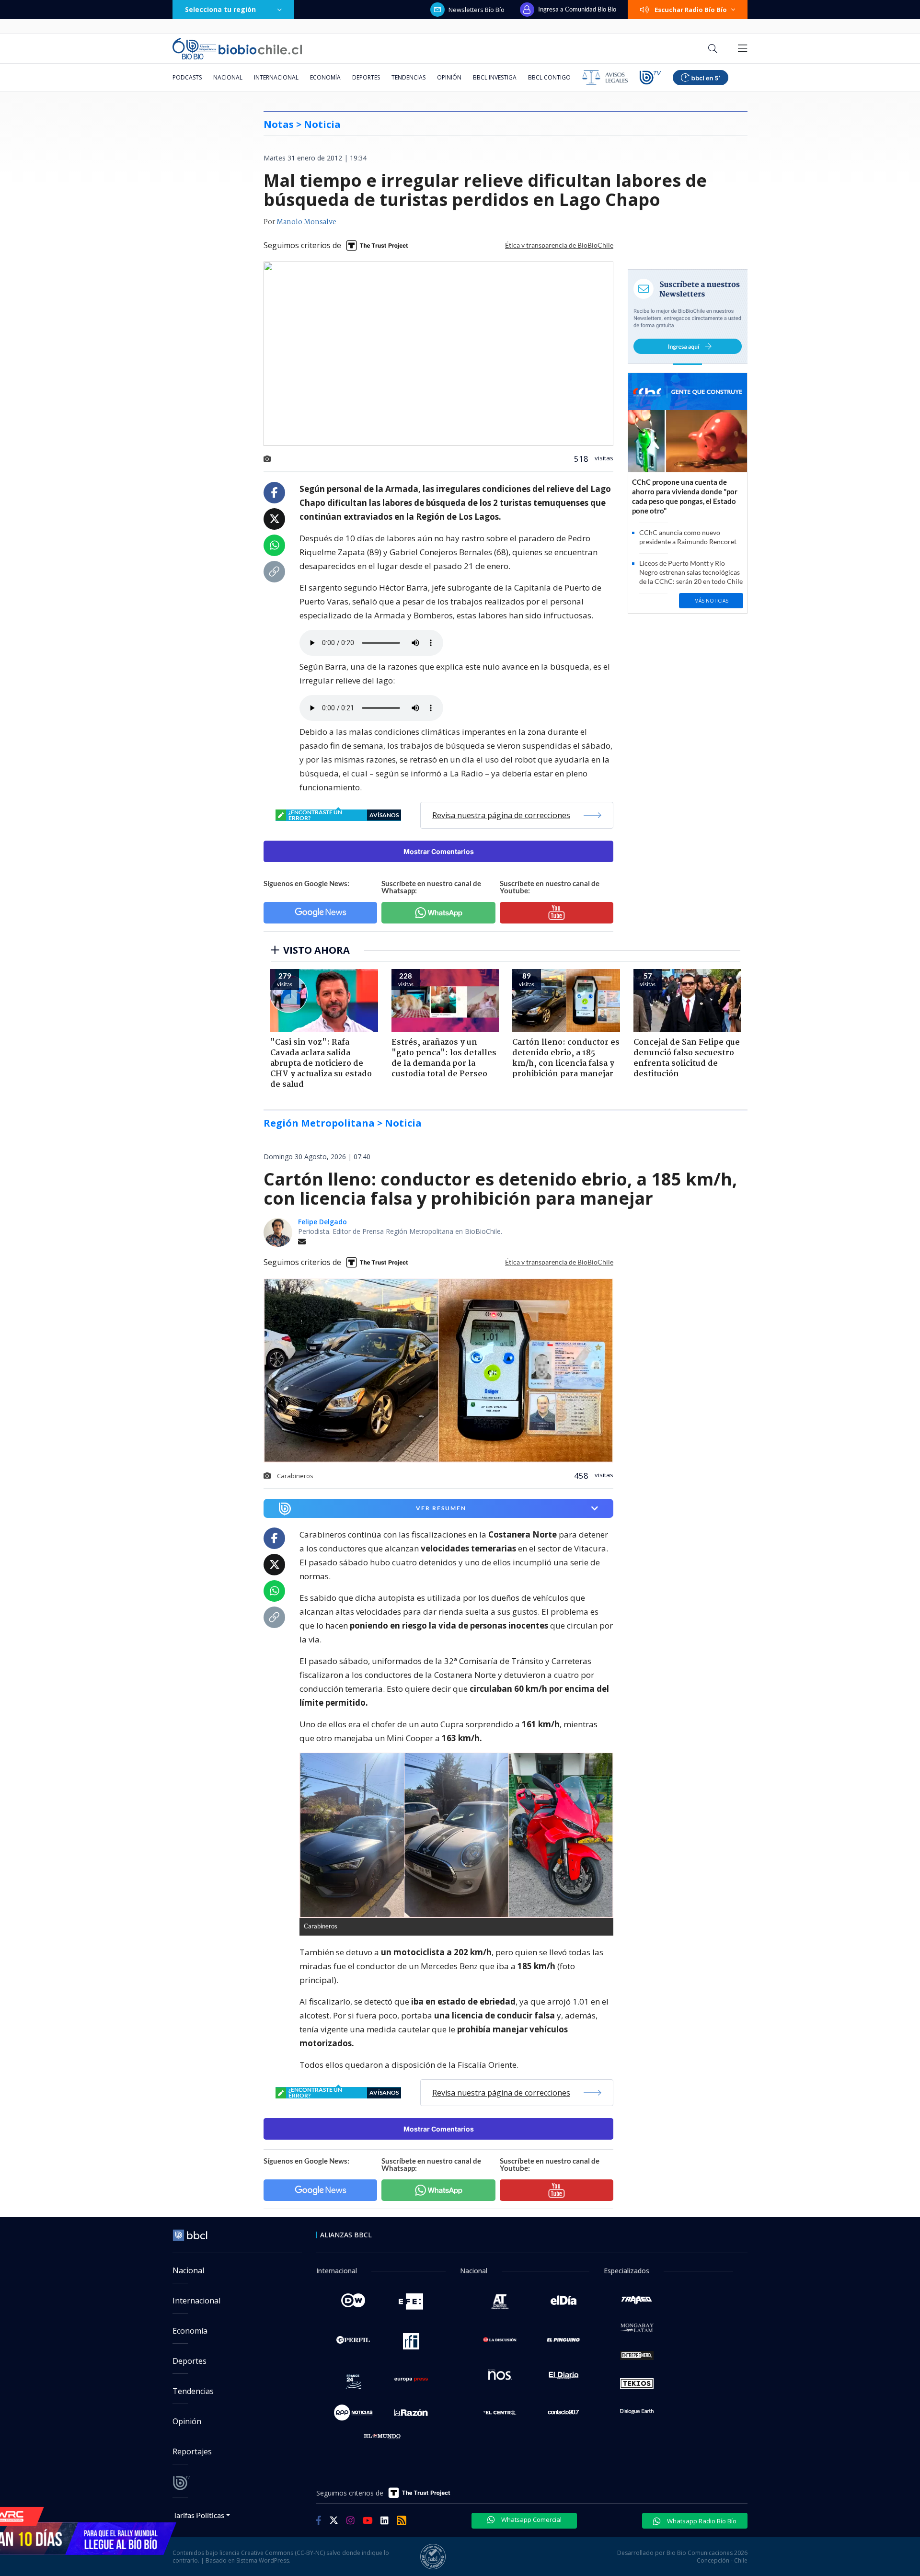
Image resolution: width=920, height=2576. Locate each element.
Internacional (276, 77)
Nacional (228, 77)
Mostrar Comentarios (439, 851)
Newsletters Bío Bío (477, 10)
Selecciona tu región (220, 9)
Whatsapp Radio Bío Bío (701, 2521)
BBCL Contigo (549, 77)
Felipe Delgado (322, 1222)
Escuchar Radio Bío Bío (691, 10)
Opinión (449, 77)
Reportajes (192, 2451)
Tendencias (408, 77)
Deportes (366, 77)
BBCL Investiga (495, 77)
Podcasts (187, 77)
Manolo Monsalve (306, 222)
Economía (325, 77)
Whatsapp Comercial (531, 2519)
